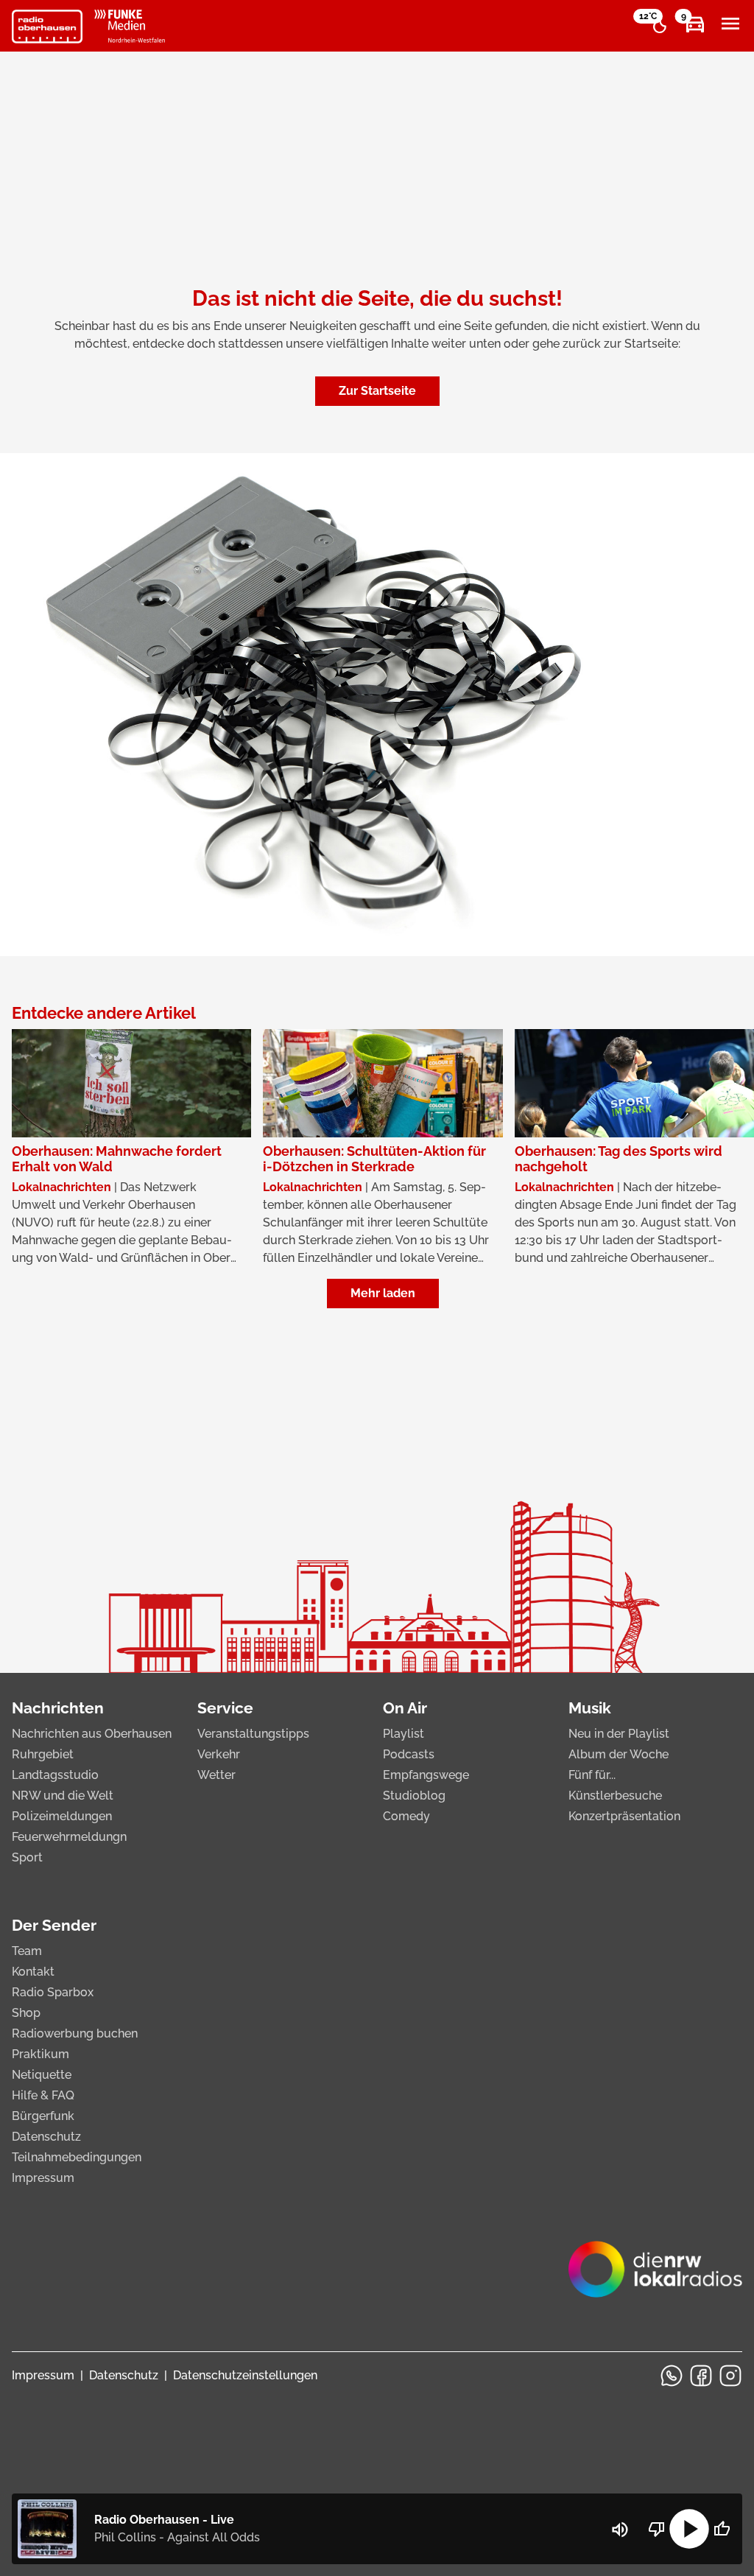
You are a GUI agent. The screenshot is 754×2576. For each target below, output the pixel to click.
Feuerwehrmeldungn (69, 1837)
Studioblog (414, 1796)
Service (225, 1708)
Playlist (404, 1734)
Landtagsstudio (55, 1775)
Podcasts (409, 1754)
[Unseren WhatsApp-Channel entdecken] (672, 2376)
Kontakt (33, 1972)
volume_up (620, 2530)
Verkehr (219, 1754)
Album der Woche (619, 1754)
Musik (590, 1708)
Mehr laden (383, 1293)
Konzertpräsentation (624, 1816)
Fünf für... (592, 1775)
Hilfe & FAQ (43, 2095)
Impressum (43, 2178)
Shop (26, 2013)
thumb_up (722, 2529)
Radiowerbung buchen (75, 2033)
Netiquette (42, 2075)
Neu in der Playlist (619, 1734)
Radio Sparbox (53, 1992)
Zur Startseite (377, 391)
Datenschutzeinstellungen (245, 2375)
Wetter (216, 1775)
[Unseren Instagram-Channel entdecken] (730, 2376)
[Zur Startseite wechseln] (47, 27)
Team (27, 1951)
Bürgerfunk (43, 2116)
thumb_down (657, 2529)
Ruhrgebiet (43, 1754)
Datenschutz (46, 2137)
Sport (27, 1857)
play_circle (689, 2529)
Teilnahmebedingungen (77, 2157)
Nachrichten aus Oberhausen (92, 1734)
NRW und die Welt (63, 1796)
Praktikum (40, 2054)
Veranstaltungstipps (253, 1734)
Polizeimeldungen (62, 1816)
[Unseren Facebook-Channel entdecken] (701, 2376)
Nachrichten (58, 1708)
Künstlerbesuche (615, 1796)
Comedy (406, 1816)
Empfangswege (426, 1775)
